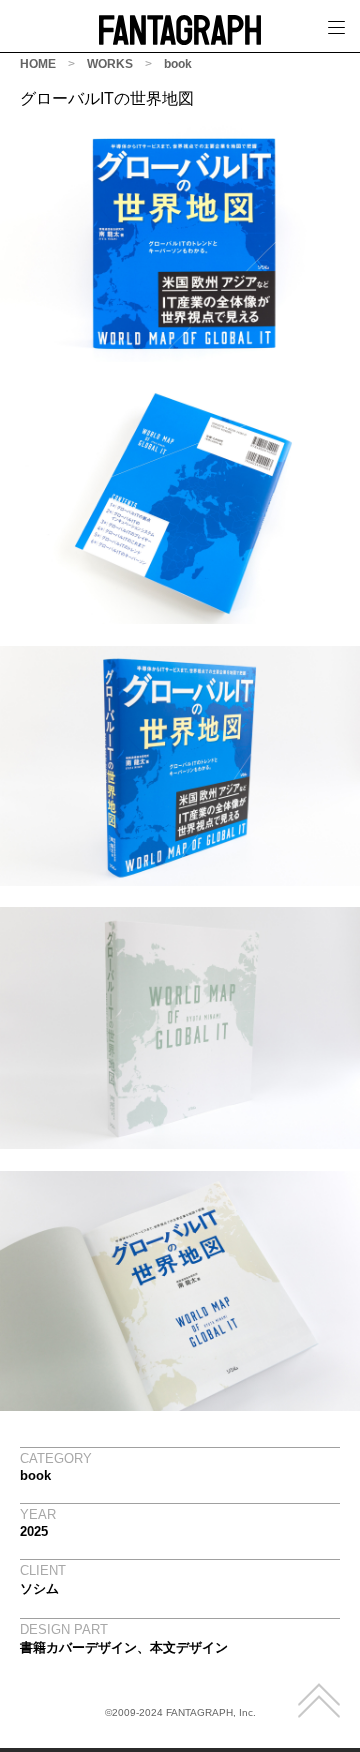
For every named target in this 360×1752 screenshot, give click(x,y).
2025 (34, 1531)
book (178, 64)
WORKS (110, 64)
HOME (38, 64)
